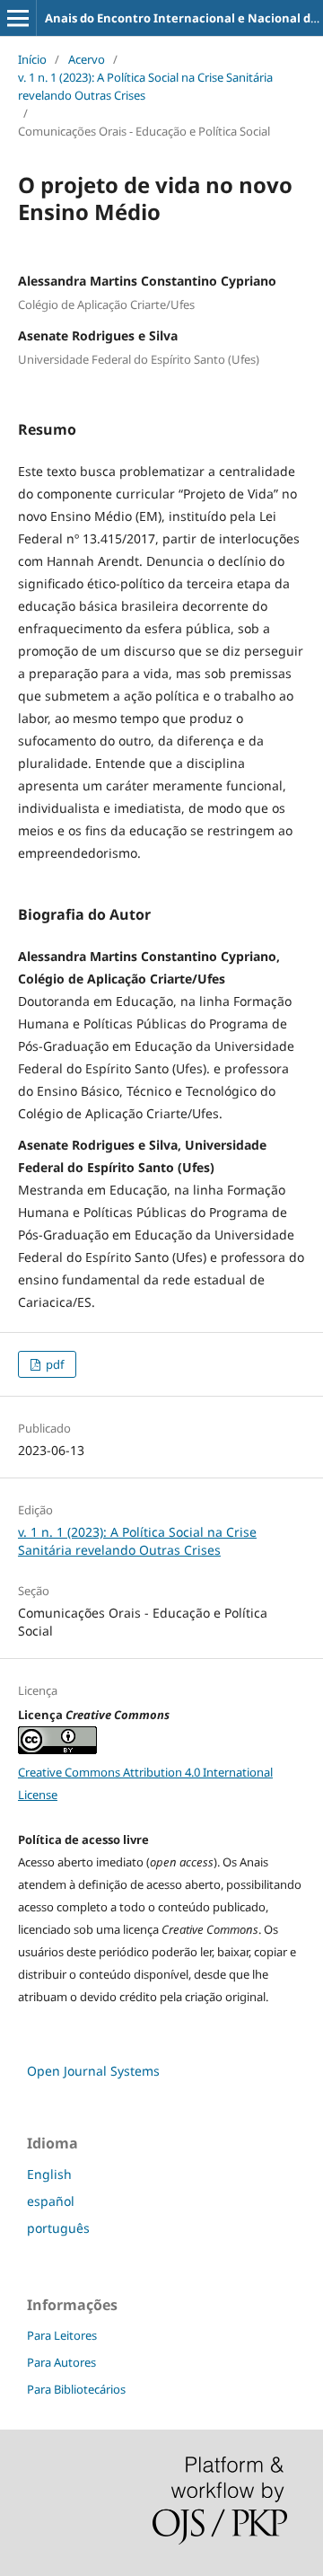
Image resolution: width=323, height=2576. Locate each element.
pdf (53, 1364)
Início (32, 59)
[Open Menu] (18, 18)
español (51, 2201)
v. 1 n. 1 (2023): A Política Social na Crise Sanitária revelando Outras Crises (145, 86)
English (49, 2174)
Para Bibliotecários (76, 2389)
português (58, 2228)
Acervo (87, 59)
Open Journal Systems (93, 2071)
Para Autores (61, 2362)
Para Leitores (62, 2335)
